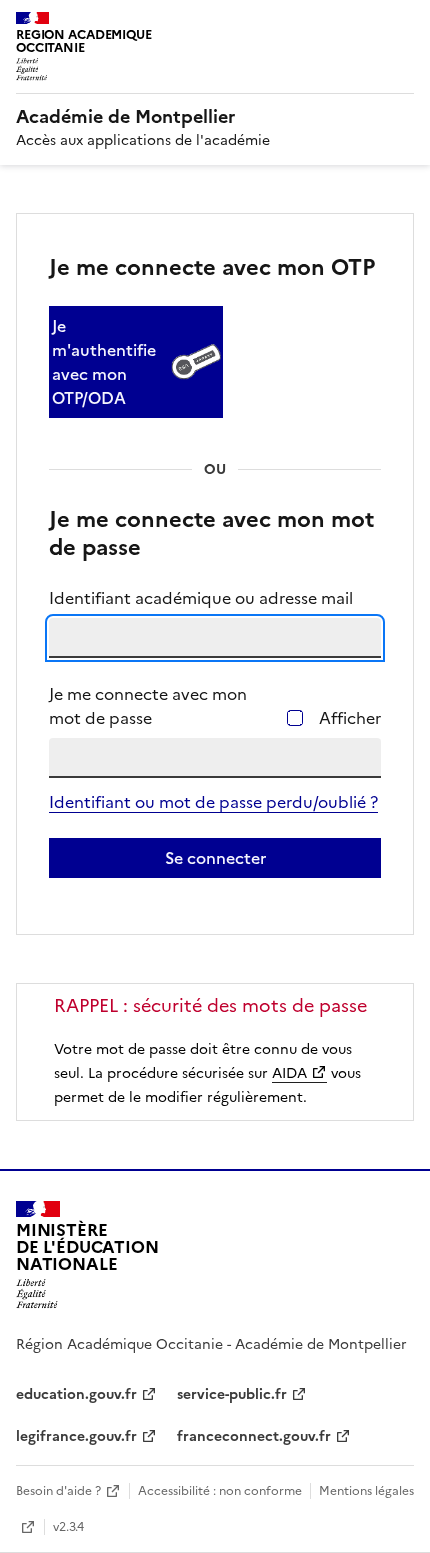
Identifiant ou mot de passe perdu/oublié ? (213, 802)
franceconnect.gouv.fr (254, 1436)
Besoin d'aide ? (58, 1491)
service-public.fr (232, 1394)
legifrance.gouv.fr (76, 1436)
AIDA (289, 1073)
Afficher (350, 718)
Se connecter (215, 858)
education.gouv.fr (76, 1394)
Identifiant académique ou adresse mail (201, 598)
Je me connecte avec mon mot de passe (148, 706)
